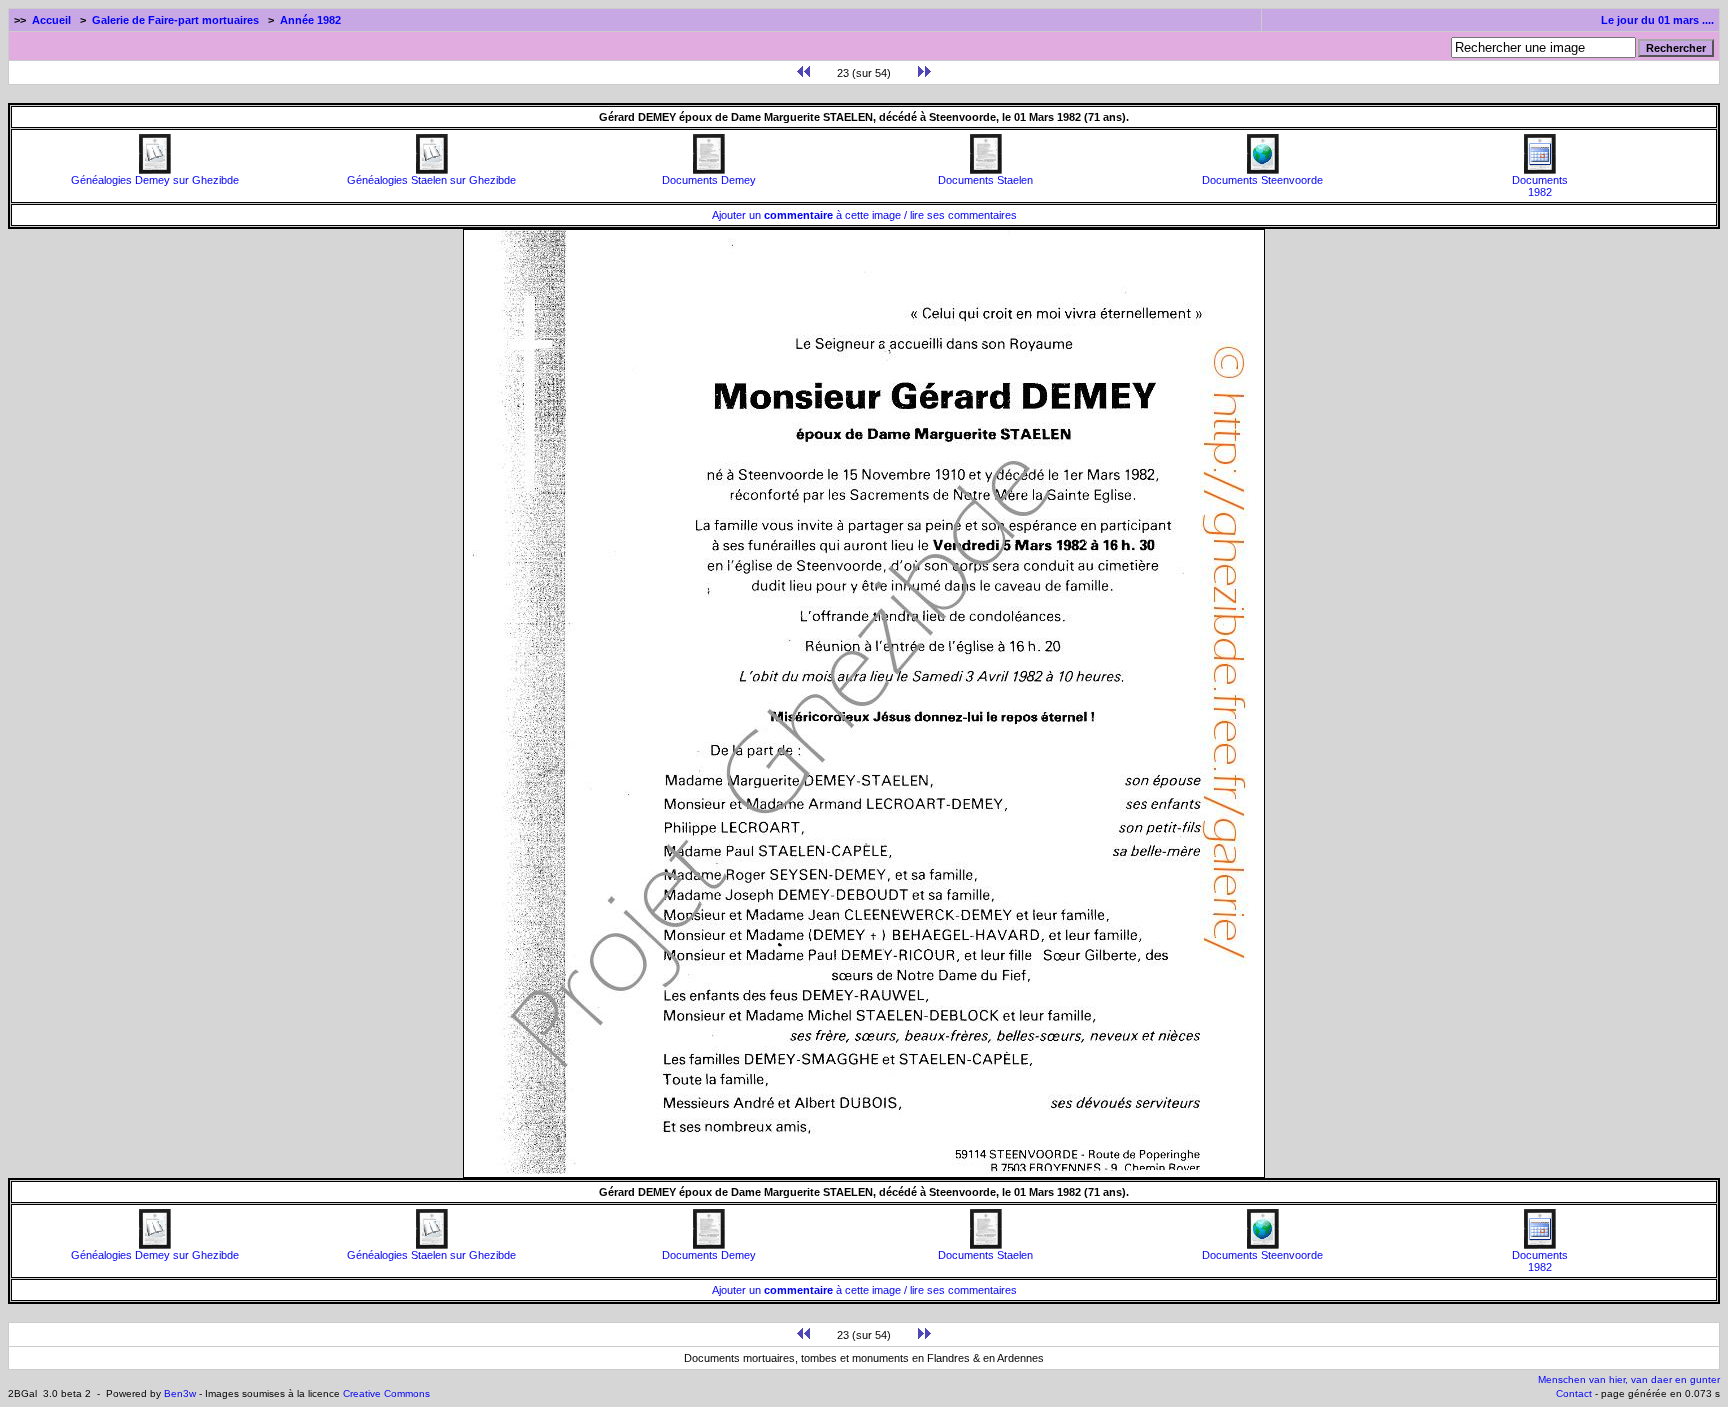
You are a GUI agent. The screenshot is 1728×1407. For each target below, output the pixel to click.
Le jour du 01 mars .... (1657, 20)
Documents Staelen (985, 180)
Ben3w (180, 1393)
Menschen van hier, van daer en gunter (1629, 1379)
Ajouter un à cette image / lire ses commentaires (864, 215)
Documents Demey (709, 180)
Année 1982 (310, 20)
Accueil (51, 20)
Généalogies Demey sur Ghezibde (155, 180)
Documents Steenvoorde (1262, 180)
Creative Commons (386, 1393)
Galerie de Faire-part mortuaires (175, 20)
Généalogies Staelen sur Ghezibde (431, 180)
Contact (1574, 1393)
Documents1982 (1540, 186)
